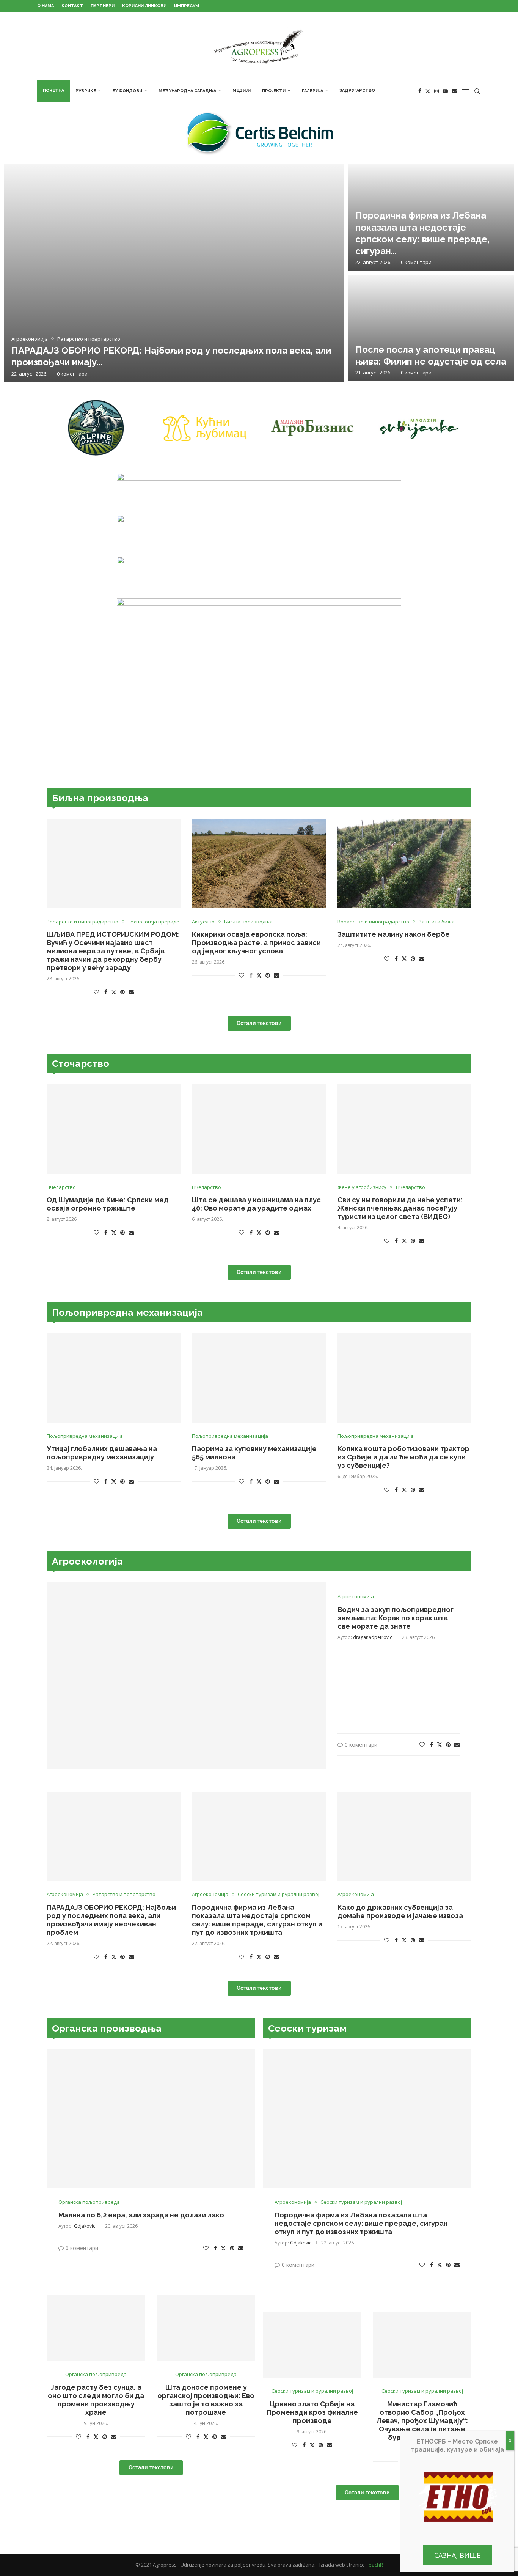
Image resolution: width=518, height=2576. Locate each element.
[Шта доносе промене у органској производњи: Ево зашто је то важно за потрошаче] (206, 2328)
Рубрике (86, 91)
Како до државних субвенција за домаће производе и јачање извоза (400, 1912)
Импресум (187, 6)
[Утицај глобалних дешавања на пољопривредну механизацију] (114, 1378)
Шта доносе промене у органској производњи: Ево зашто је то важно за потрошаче (206, 2400)
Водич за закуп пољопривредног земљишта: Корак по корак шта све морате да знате (396, 1618)
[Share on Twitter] (114, 992)
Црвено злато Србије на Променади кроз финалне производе (312, 2412)
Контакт (72, 6)
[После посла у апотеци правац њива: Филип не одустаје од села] (431, 328)
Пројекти (274, 91)
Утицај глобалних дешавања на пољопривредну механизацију (102, 1453)
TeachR (374, 2565)
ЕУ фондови (127, 91)
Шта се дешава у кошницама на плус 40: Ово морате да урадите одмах (256, 1204)
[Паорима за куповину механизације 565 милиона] (259, 1378)
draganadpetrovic (373, 1637)
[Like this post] (96, 992)
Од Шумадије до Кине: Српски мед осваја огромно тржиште (108, 1204)
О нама (46, 6)
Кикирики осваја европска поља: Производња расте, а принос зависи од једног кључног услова (256, 943)
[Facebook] (420, 91)
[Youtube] (445, 91)
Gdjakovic (85, 2226)
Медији (242, 90)
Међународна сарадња (187, 91)
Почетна (53, 90)
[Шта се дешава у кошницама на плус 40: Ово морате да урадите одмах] (259, 1129)
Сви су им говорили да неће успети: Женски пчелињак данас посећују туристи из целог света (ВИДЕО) (400, 1208)
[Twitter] (428, 91)
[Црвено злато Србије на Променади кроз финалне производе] (312, 2345)
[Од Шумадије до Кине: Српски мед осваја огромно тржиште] (114, 1129)
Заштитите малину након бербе (394, 934)
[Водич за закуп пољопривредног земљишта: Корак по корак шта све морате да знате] (187, 1676)
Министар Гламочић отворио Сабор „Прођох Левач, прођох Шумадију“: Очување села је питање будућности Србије (422, 2421)
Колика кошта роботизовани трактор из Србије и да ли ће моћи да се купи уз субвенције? (403, 1457)
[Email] (454, 91)
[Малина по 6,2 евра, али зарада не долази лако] (151, 2119)
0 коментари (72, 374)
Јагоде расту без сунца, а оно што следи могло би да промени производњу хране (96, 2400)
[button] (18, 273)
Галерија (312, 91)
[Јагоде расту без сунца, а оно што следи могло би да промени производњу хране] (96, 2328)
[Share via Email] (131, 992)
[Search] (477, 91)
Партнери (103, 6)
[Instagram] (436, 91)
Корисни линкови (144, 6)
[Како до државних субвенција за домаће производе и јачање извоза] (404, 1837)
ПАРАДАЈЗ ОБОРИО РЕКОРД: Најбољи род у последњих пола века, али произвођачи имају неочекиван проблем (111, 1920)
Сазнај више (457, 2555)
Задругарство (357, 90)
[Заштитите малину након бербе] (404, 863)
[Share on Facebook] (106, 992)
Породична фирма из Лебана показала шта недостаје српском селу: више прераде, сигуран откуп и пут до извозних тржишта (257, 1920)
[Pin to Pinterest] (122, 992)
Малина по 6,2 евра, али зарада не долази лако (141, 2215)
